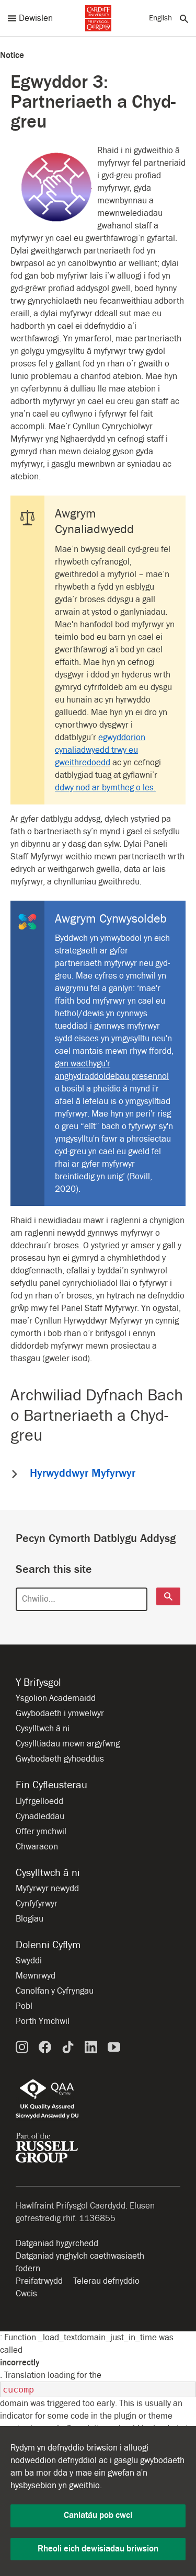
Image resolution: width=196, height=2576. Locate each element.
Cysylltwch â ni (43, 1729)
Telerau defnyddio (106, 2281)
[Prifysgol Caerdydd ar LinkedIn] (91, 2047)
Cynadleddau (40, 1816)
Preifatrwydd (39, 2281)
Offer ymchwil (41, 1832)
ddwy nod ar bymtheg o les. (105, 788)
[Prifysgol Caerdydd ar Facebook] (45, 2047)
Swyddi (29, 1961)
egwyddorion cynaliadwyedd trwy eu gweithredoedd (100, 750)
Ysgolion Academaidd (56, 1698)
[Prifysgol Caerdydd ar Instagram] (22, 2047)
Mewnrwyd (36, 1976)
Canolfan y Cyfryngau (55, 1991)
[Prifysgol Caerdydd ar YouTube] (114, 2047)
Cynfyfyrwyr (37, 1904)
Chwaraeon (37, 1847)
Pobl (24, 2006)
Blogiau (30, 1919)
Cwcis (26, 2294)
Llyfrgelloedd (39, 1801)
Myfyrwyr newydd (47, 1889)
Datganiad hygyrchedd (57, 2244)
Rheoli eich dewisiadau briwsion (98, 2549)
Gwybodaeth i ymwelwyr (60, 1713)
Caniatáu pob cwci (98, 2515)
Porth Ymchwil (43, 2021)
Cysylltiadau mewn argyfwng (68, 1744)
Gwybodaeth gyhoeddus (60, 1759)
